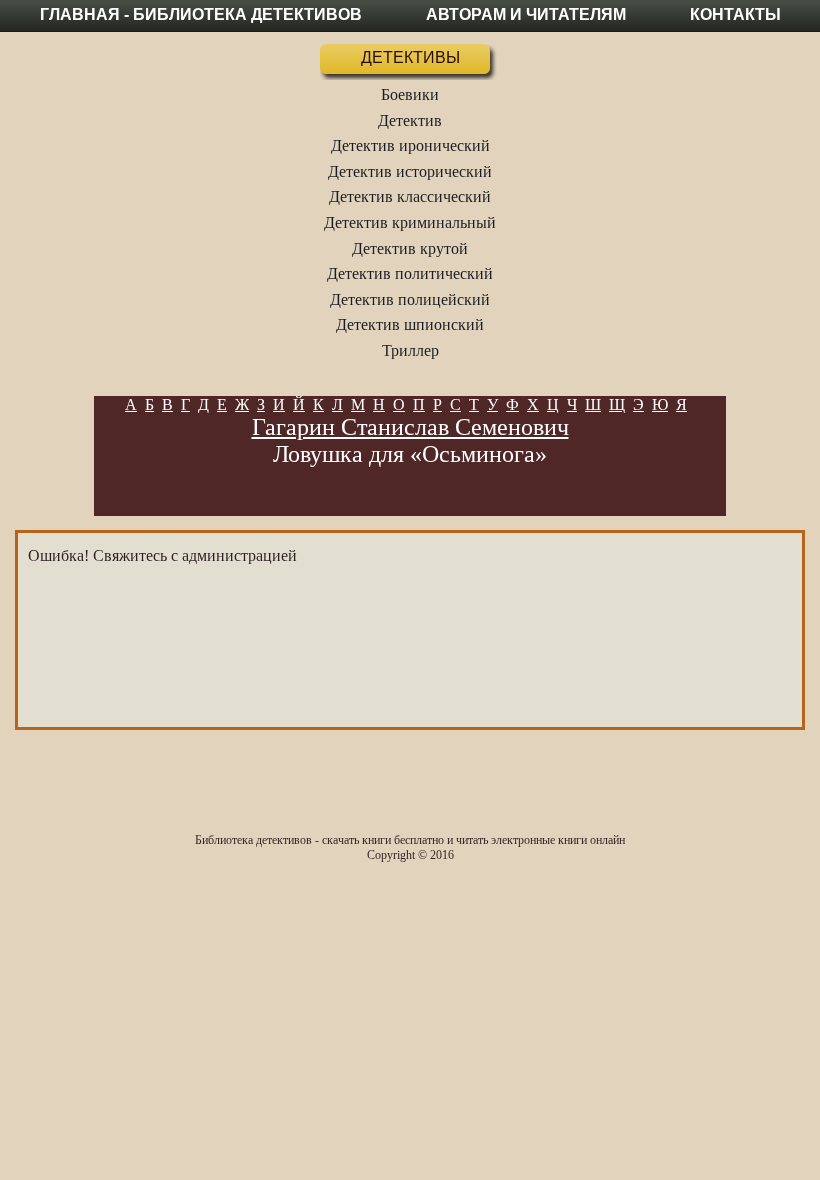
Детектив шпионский (410, 324)
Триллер (410, 350)
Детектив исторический (410, 171)
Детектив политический (410, 273)
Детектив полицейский (410, 299)
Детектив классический (410, 196)
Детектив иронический (410, 145)
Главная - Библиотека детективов (201, 14)
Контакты (735, 14)
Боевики (410, 94)
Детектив (410, 120)
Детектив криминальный (410, 222)
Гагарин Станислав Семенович (410, 427)
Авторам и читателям (526, 14)
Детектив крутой (410, 248)
